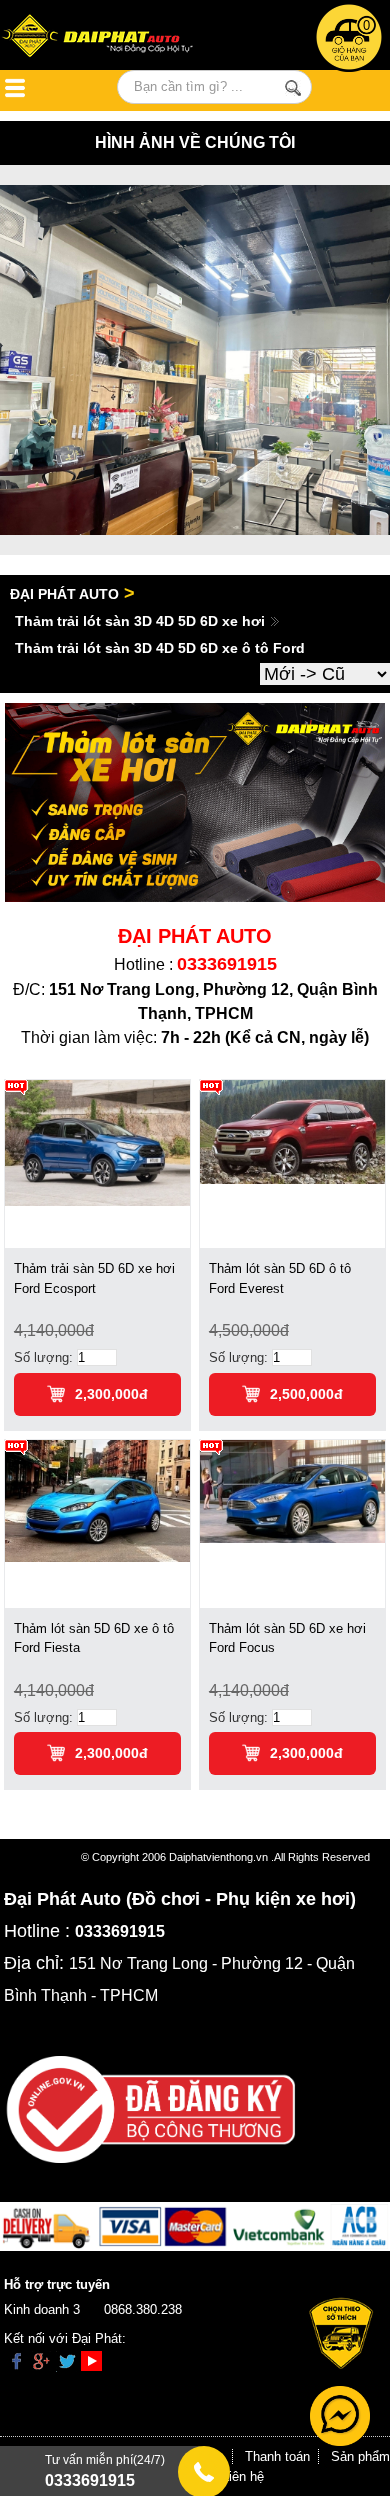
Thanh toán (277, 2456)
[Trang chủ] (113, 37)
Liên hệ (243, 2476)
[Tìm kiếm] (292, 88)
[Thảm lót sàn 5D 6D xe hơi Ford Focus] (292, 1490)
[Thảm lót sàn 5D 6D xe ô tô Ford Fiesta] (97, 1499)
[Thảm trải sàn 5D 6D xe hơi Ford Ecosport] (97, 1142)
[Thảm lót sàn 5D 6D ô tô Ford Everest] (292, 1131)
